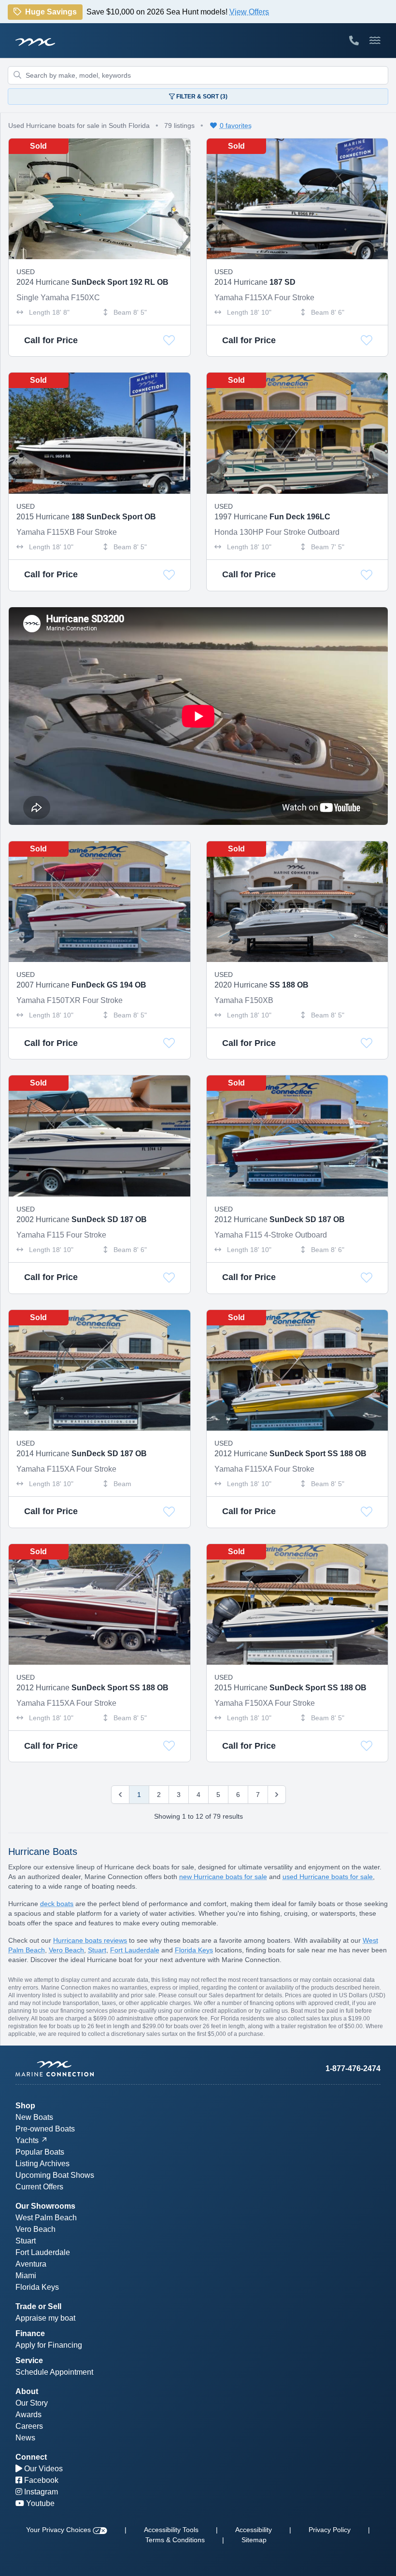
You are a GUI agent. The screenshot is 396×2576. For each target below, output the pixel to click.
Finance (30, 2333)
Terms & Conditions (175, 2540)
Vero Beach (66, 1950)
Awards (28, 2415)
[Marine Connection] (35, 42)
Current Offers (39, 2187)
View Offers (249, 15)
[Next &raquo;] (277, 1795)
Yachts (27, 2140)
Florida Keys (194, 1950)
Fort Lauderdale (135, 1950)
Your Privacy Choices (59, 2530)
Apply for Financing (49, 2345)
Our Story (32, 2403)
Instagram (40, 2492)
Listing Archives (42, 2164)
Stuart (97, 1950)
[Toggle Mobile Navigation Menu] (375, 41)
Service (29, 2360)
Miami (26, 2276)
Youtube (39, 2503)
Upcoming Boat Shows (55, 2175)
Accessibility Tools (171, 2530)
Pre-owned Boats (45, 2129)
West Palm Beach (46, 2218)
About (27, 2391)
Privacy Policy (330, 2530)
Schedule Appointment (54, 2372)
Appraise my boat (45, 2318)
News (25, 2438)
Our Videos (42, 2469)
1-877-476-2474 (353, 2068)
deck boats (57, 1904)
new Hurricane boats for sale (223, 1877)
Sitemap (254, 2540)
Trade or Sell (38, 2306)
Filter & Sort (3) (201, 97)
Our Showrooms (45, 2206)
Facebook (40, 2480)
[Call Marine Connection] (354, 41)
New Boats (34, 2117)
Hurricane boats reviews (90, 1940)
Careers (29, 2426)
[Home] (107, 2069)
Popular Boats (40, 2152)
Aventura (31, 2264)
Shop (25, 2106)
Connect (31, 2457)
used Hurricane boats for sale (328, 1877)
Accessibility (254, 2530)
